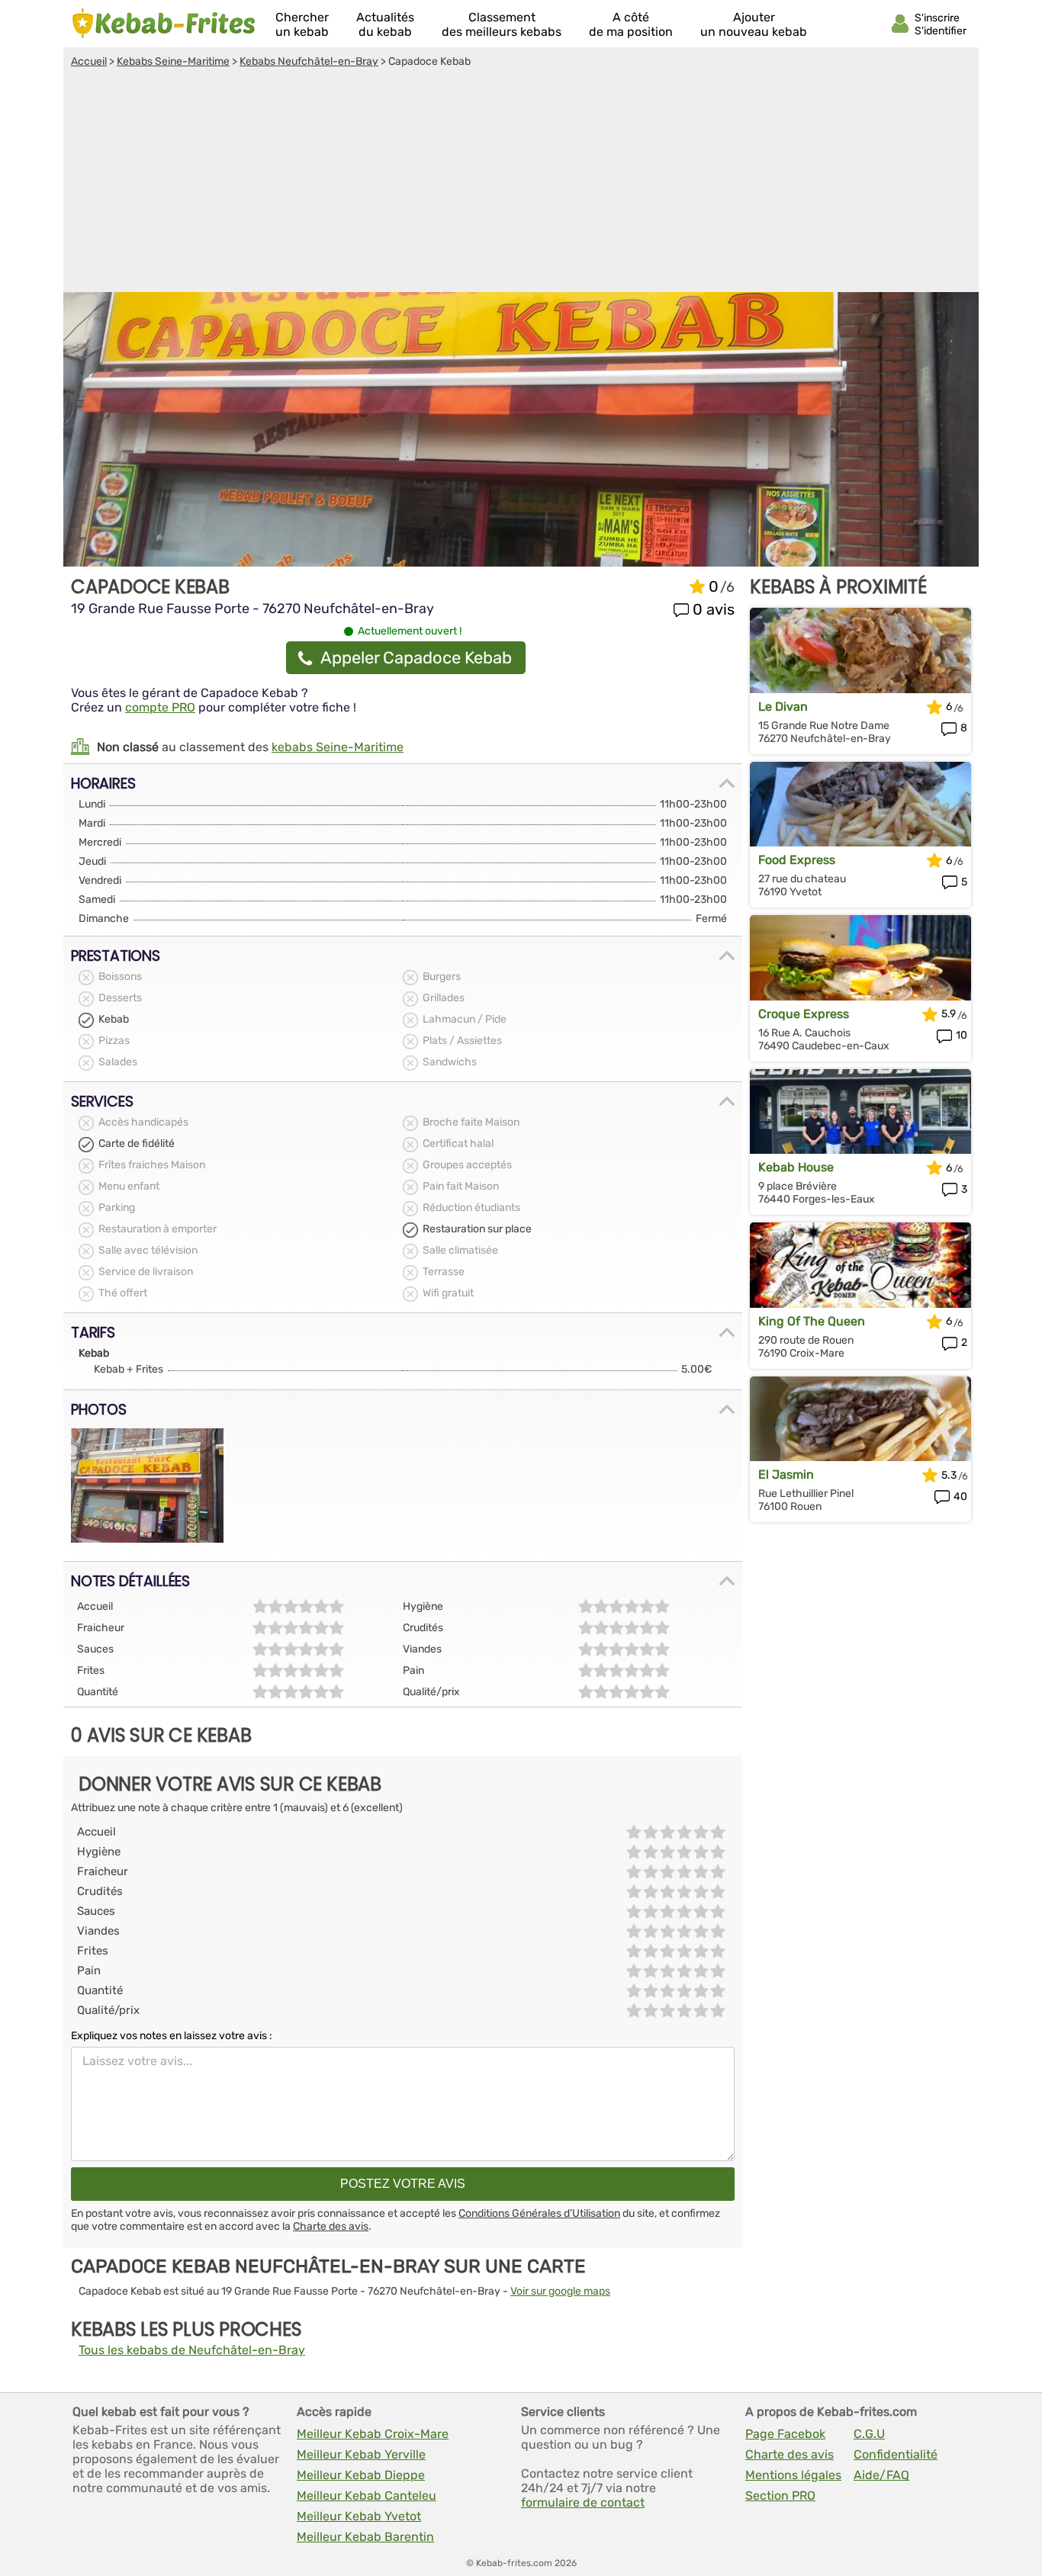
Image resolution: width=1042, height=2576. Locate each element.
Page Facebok (785, 2434)
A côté (631, 24)
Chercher (302, 24)
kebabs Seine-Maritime (338, 747)
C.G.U (869, 2434)
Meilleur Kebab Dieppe (361, 2475)
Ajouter (754, 24)
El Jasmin (786, 1474)
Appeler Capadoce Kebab (416, 658)
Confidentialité (896, 2454)
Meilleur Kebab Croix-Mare (373, 2434)
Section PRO (780, 2496)
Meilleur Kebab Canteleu (367, 2496)
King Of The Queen (812, 1321)
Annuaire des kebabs (164, 24)
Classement (502, 24)
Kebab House (796, 1167)
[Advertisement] (521, 182)
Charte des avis (331, 2226)
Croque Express (804, 1014)
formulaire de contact (583, 2502)
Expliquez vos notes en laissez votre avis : (172, 2036)
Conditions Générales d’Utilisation (539, 2213)
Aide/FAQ (881, 2475)
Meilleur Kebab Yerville (361, 2454)
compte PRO (160, 707)
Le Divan (783, 707)
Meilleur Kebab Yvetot (359, 2516)
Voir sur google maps (560, 2291)
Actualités (385, 24)
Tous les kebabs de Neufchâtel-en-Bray (192, 2350)
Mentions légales (793, 2475)
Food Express (797, 860)
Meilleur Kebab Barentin (365, 2537)
